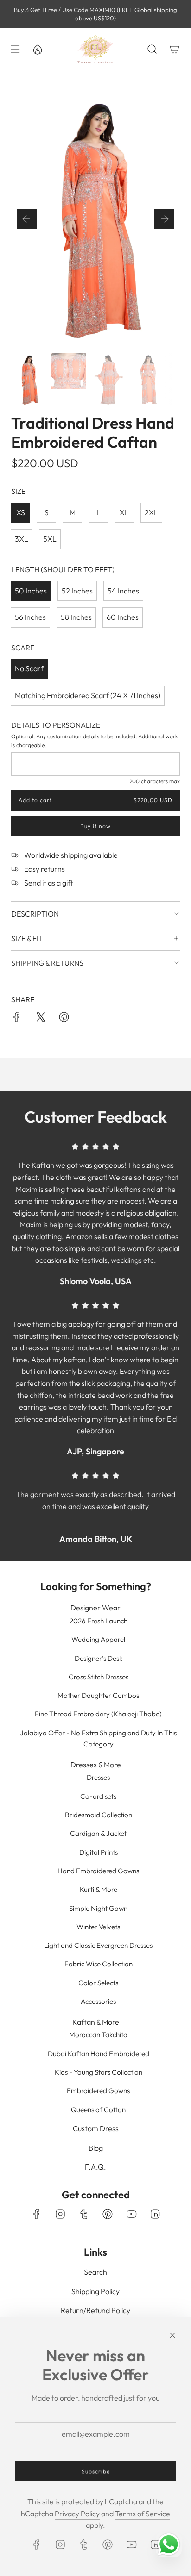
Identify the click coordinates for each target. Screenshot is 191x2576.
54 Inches (123, 591)
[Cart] (174, 49)
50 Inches (31, 591)
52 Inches (77, 591)
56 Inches (30, 617)
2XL (151, 512)
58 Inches (76, 617)
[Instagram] (60, 2214)
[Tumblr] (84, 2214)
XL (124, 512)
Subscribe (96, 2471)
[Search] (152, 49)
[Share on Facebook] (17, 1019)
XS (21, 512)
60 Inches (123, 617)
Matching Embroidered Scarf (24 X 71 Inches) (88, 695)
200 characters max (155, 781)
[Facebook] (37, 2214)
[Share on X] (40, 1019)
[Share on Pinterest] (64, 1019)
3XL (22, 539)
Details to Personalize (56, 725)
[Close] (172, 2335)
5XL (50, 539)
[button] (27, 219)
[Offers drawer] (37, 49)
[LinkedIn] (155, 2214)
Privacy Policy (77, 2514)
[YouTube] (131, 2214)
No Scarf (29, 668)
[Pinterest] (108, 2214)
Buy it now (95, 826)
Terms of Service (143, 2514)
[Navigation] (15, 49)
